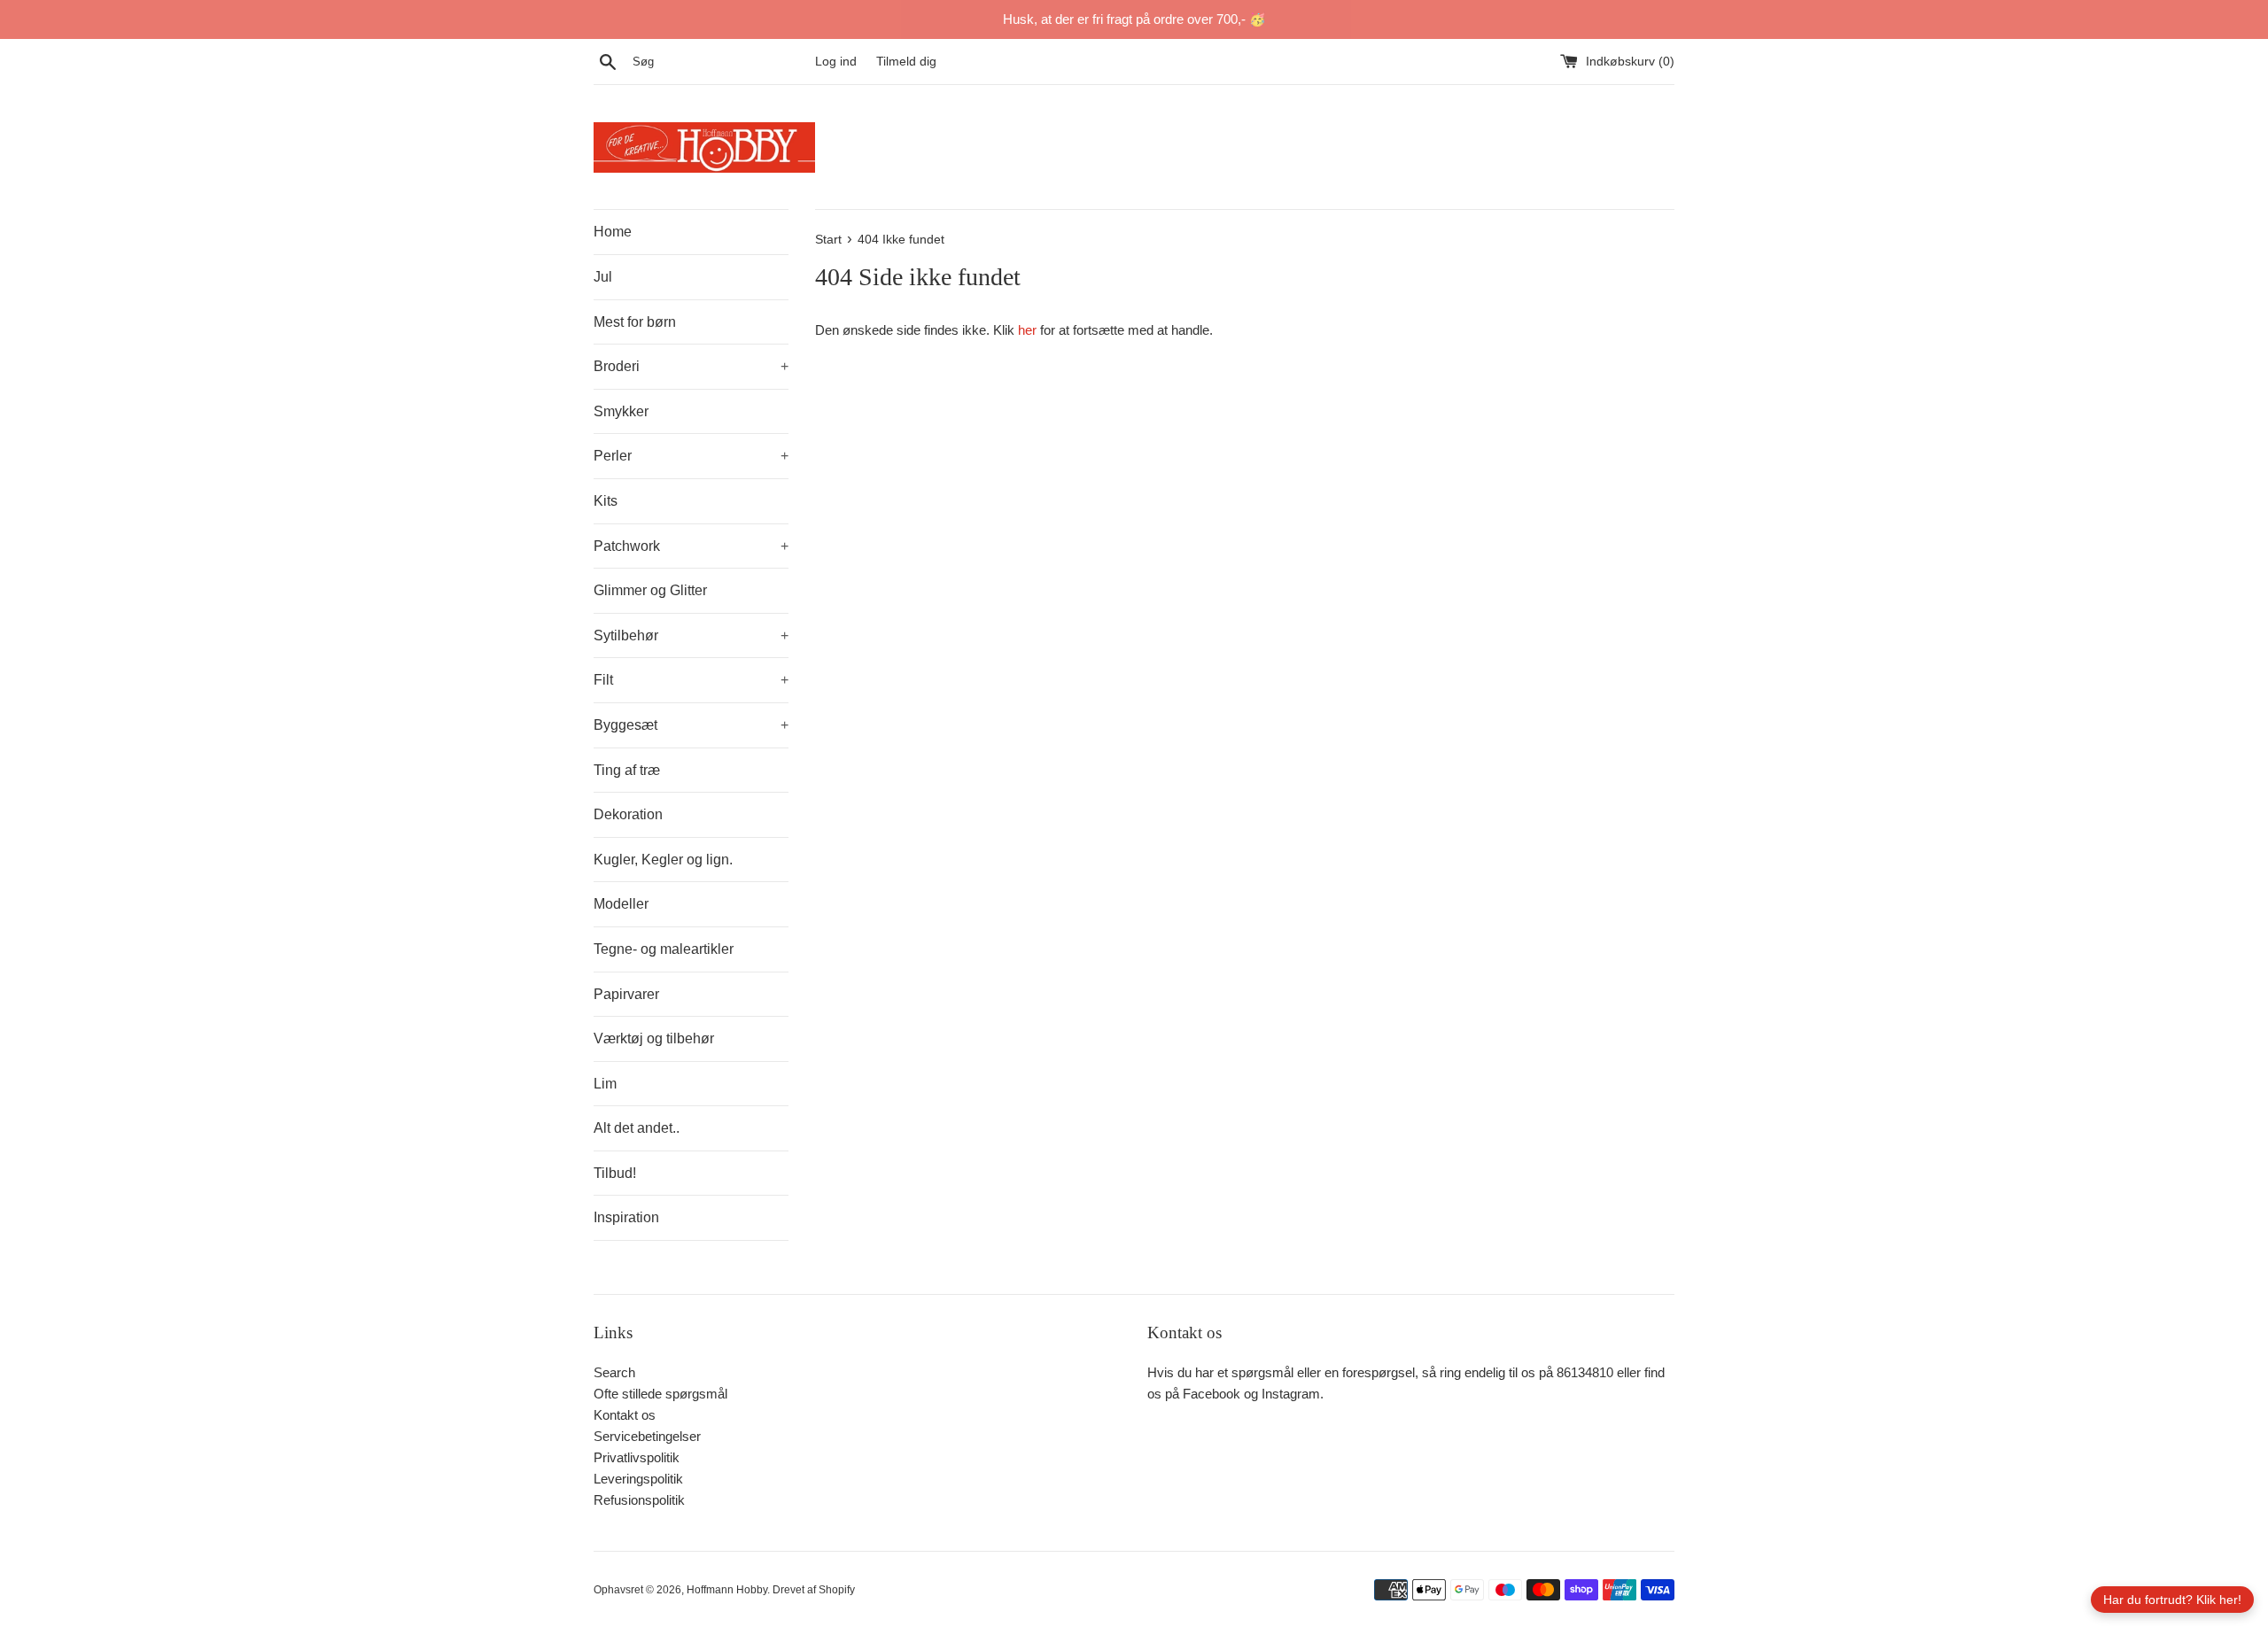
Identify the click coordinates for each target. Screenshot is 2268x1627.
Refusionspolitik (639, 1500)
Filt (691, 680)
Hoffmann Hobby (727, 1590)
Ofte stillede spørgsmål (660, 1394)
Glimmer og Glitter (650, 590)
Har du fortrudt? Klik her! (2172, 1600)
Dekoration (628, 814)
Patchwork (691, 546)
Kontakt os (625, 1415)
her (1027, 330)
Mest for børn (635, 322)
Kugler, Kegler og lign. (663, 860)
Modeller (621, 904)
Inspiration (626, 1217)
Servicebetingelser (647, 1436)
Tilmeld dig (906, 62)
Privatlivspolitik (637, 1457)
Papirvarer (626, 994)
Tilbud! (615, 1173)
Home (613, 232)
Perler (691, 456)
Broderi (691, 366)
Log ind (836, 62)
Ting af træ (627, 770)
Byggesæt (691, 725)
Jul (603, 277)
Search (614, 1372)
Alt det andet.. (637, 1128)
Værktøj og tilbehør (654, 1038)
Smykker (621, 411)
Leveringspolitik (638, 1479)
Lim (605, 1084)
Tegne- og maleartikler (664, 949)
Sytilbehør (691, 635)
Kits (606, 501)
